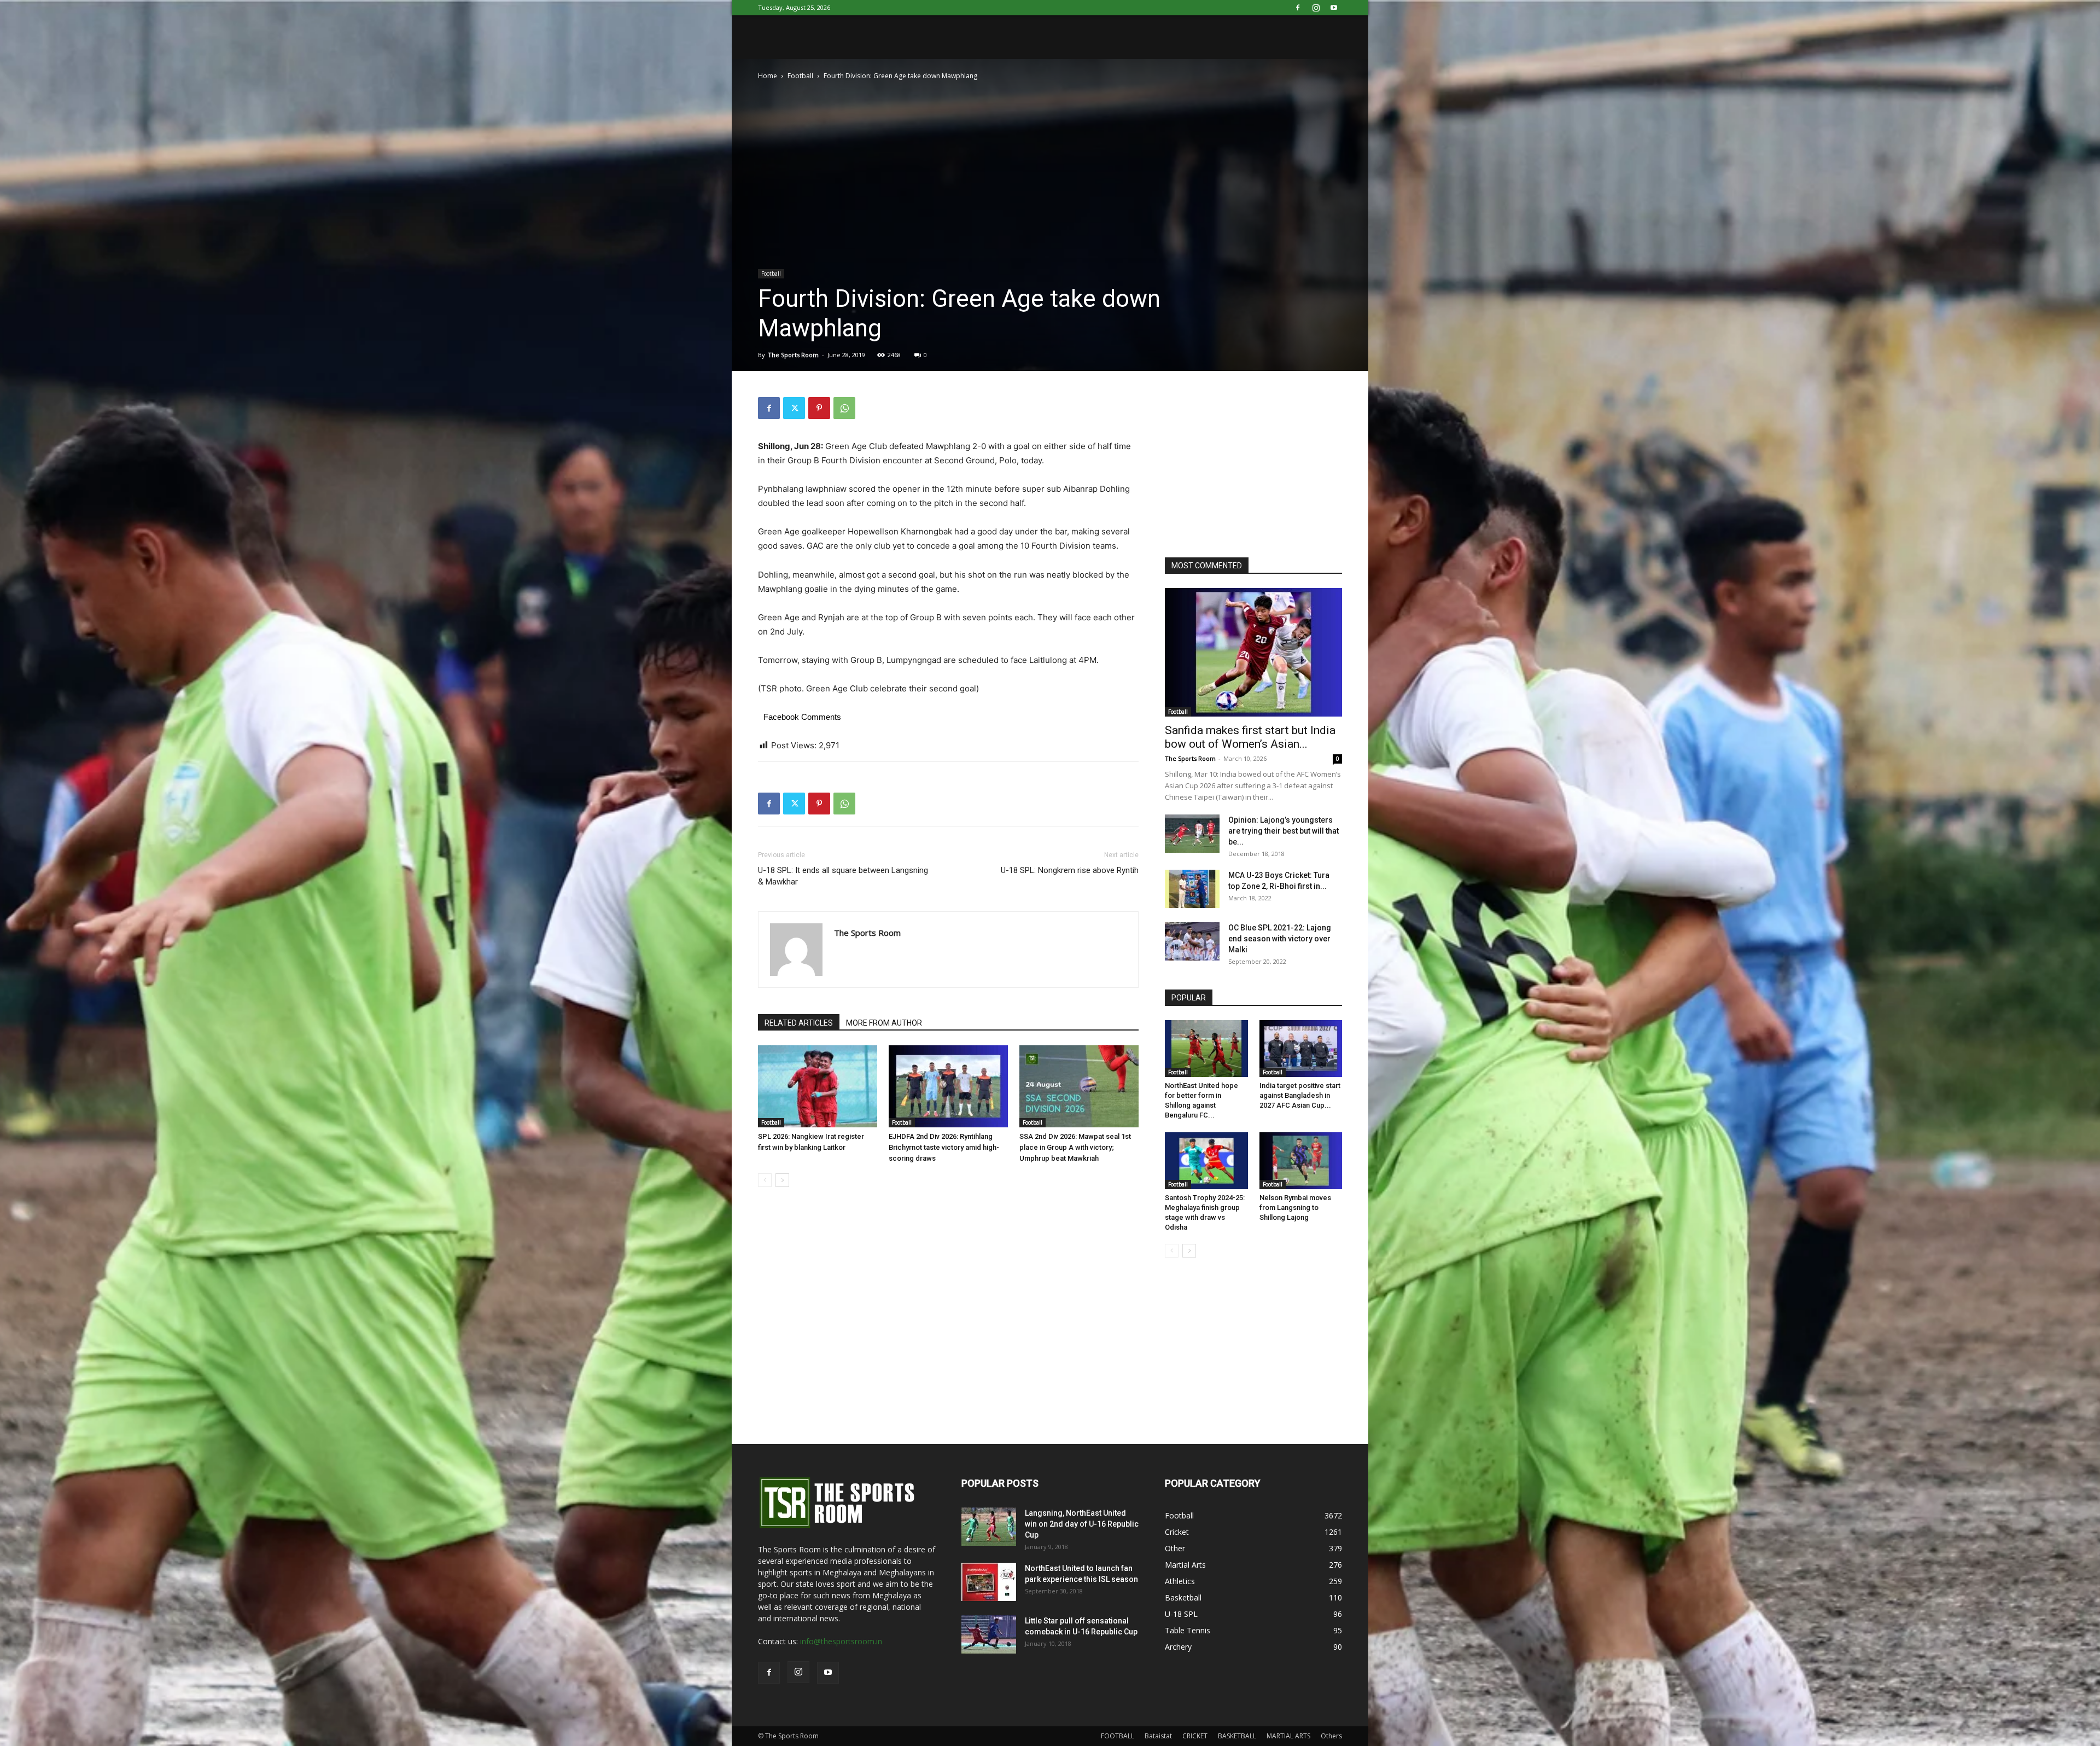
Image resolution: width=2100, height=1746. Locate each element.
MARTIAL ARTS (1288, 1736)
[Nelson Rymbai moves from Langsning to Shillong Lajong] (1301, 1161)
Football (800, 76)
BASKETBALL (1237, 1736)
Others (1331, 1736)
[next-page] (782, 1180)
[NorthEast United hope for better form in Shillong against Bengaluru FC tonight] (1206, 1049)
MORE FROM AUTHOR (884, 1023)
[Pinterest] (819, 408)
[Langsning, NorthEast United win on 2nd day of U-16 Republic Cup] (989, 1527)
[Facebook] (1298, 8)
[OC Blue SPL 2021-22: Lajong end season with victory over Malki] (1192, 941)
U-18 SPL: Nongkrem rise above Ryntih (1070, 870)
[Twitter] (794, 408)
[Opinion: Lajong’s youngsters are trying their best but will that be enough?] (1192, 834)
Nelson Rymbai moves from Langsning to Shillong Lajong (1295, 1207)
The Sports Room (793, 355)
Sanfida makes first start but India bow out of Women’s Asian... (1250, 737)
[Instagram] (1316, 8)
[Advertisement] (1247, 465)
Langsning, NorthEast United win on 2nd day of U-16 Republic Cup (1082, 1524)
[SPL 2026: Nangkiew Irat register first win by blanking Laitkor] (818, 1086)
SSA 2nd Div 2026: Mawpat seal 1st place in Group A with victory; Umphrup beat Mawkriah (1075, 1147)
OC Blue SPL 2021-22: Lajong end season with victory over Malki (1280, 939)
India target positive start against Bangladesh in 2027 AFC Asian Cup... (1300, 1095)
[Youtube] (1334, 8)
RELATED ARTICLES (799, 1023)
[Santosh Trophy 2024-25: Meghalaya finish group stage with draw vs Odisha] (1206, 1161)
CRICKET (1195, 1736)
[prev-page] (765, 1180)
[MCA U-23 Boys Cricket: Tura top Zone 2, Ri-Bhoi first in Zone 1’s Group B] (1192, 889)
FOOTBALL (1118, 1736)
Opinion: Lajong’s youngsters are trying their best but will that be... (1284, 831)
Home (768, 76)
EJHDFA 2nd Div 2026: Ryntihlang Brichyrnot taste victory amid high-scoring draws (944, 1147)
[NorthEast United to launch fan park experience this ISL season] (989, 1582)
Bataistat (1158, 1736)
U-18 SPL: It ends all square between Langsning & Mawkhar (843, 876)
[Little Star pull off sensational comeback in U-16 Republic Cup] (989, 1634)
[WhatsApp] (844, 408)
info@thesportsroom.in (841, 1641)
